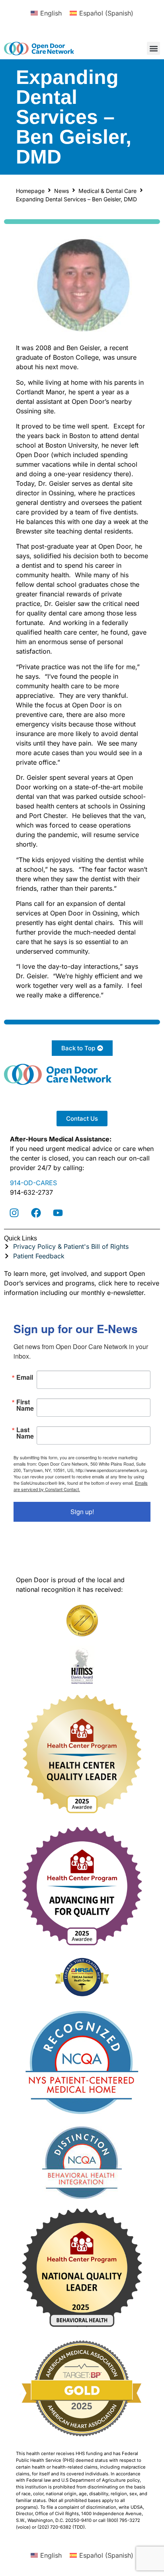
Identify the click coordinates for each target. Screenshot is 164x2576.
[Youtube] (58, 1213)
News (61, 191)
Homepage (30, 191)
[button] (153, 48)
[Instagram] (14, 1213)
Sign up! (82, 1512)
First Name (25, 1405)
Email (25, 1377)
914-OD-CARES (33, 1183)
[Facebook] (36, 1213)
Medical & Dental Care (107, 191)
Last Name (25, 1433)
